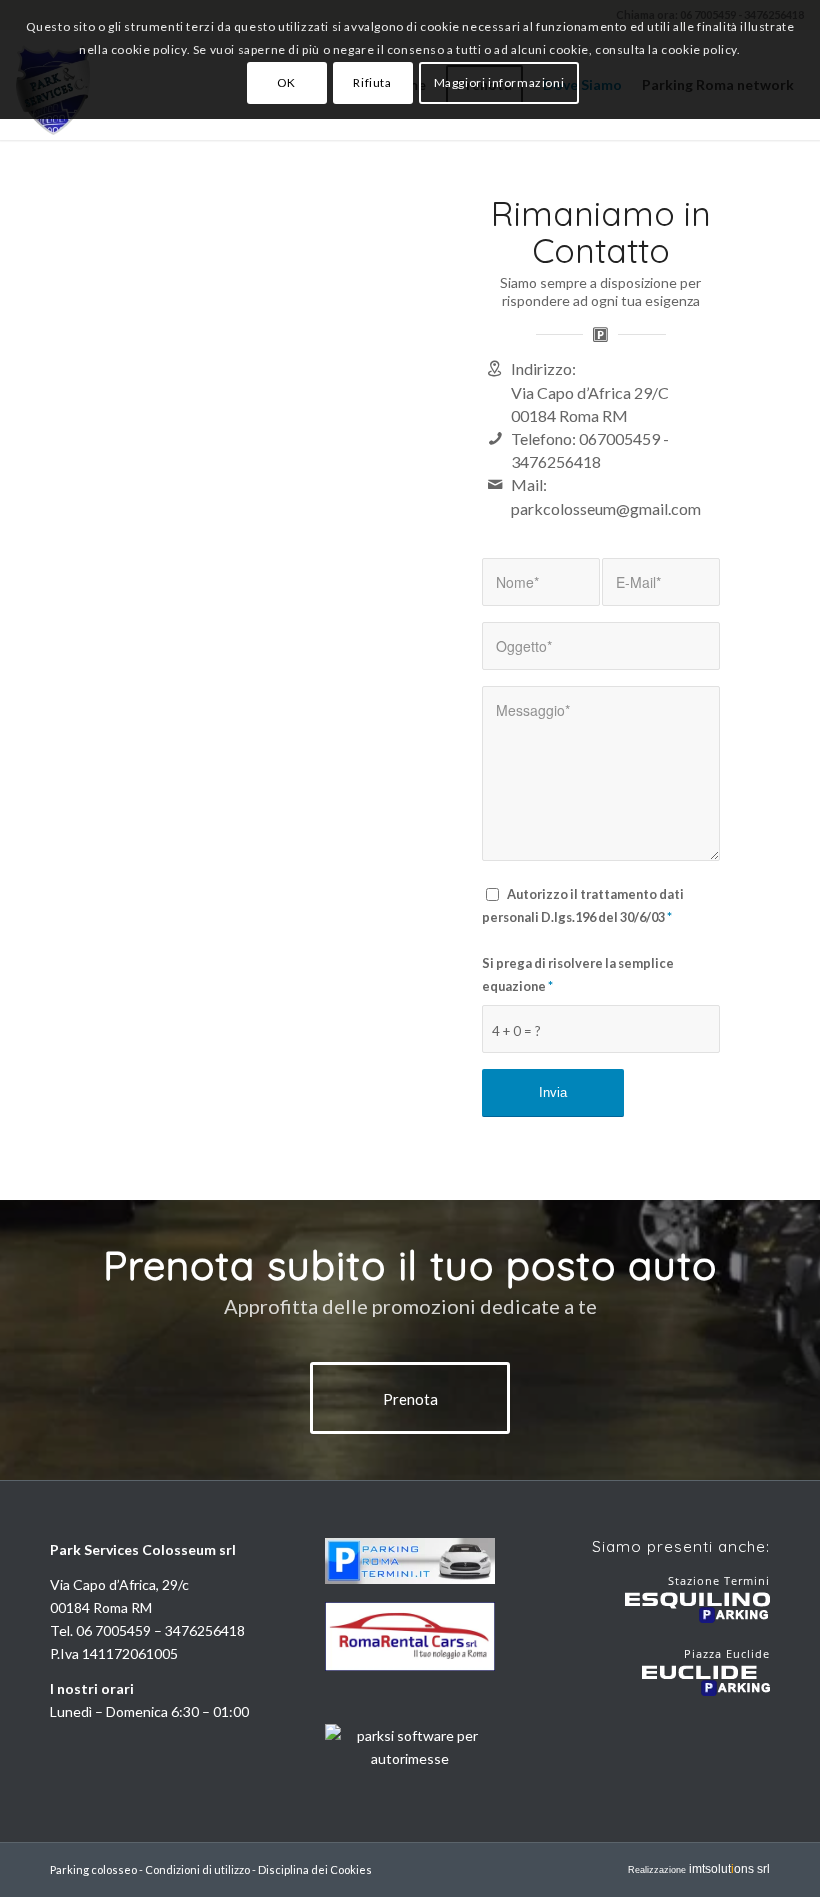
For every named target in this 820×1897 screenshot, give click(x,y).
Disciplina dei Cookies (315, 1869)
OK (286, 82)
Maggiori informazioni (499, 82)
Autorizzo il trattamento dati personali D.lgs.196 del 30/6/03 (583, 905)
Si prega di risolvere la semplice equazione (578, 974)
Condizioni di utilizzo (197, 1869)
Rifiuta (372, 82)
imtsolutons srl (729, 1869)
